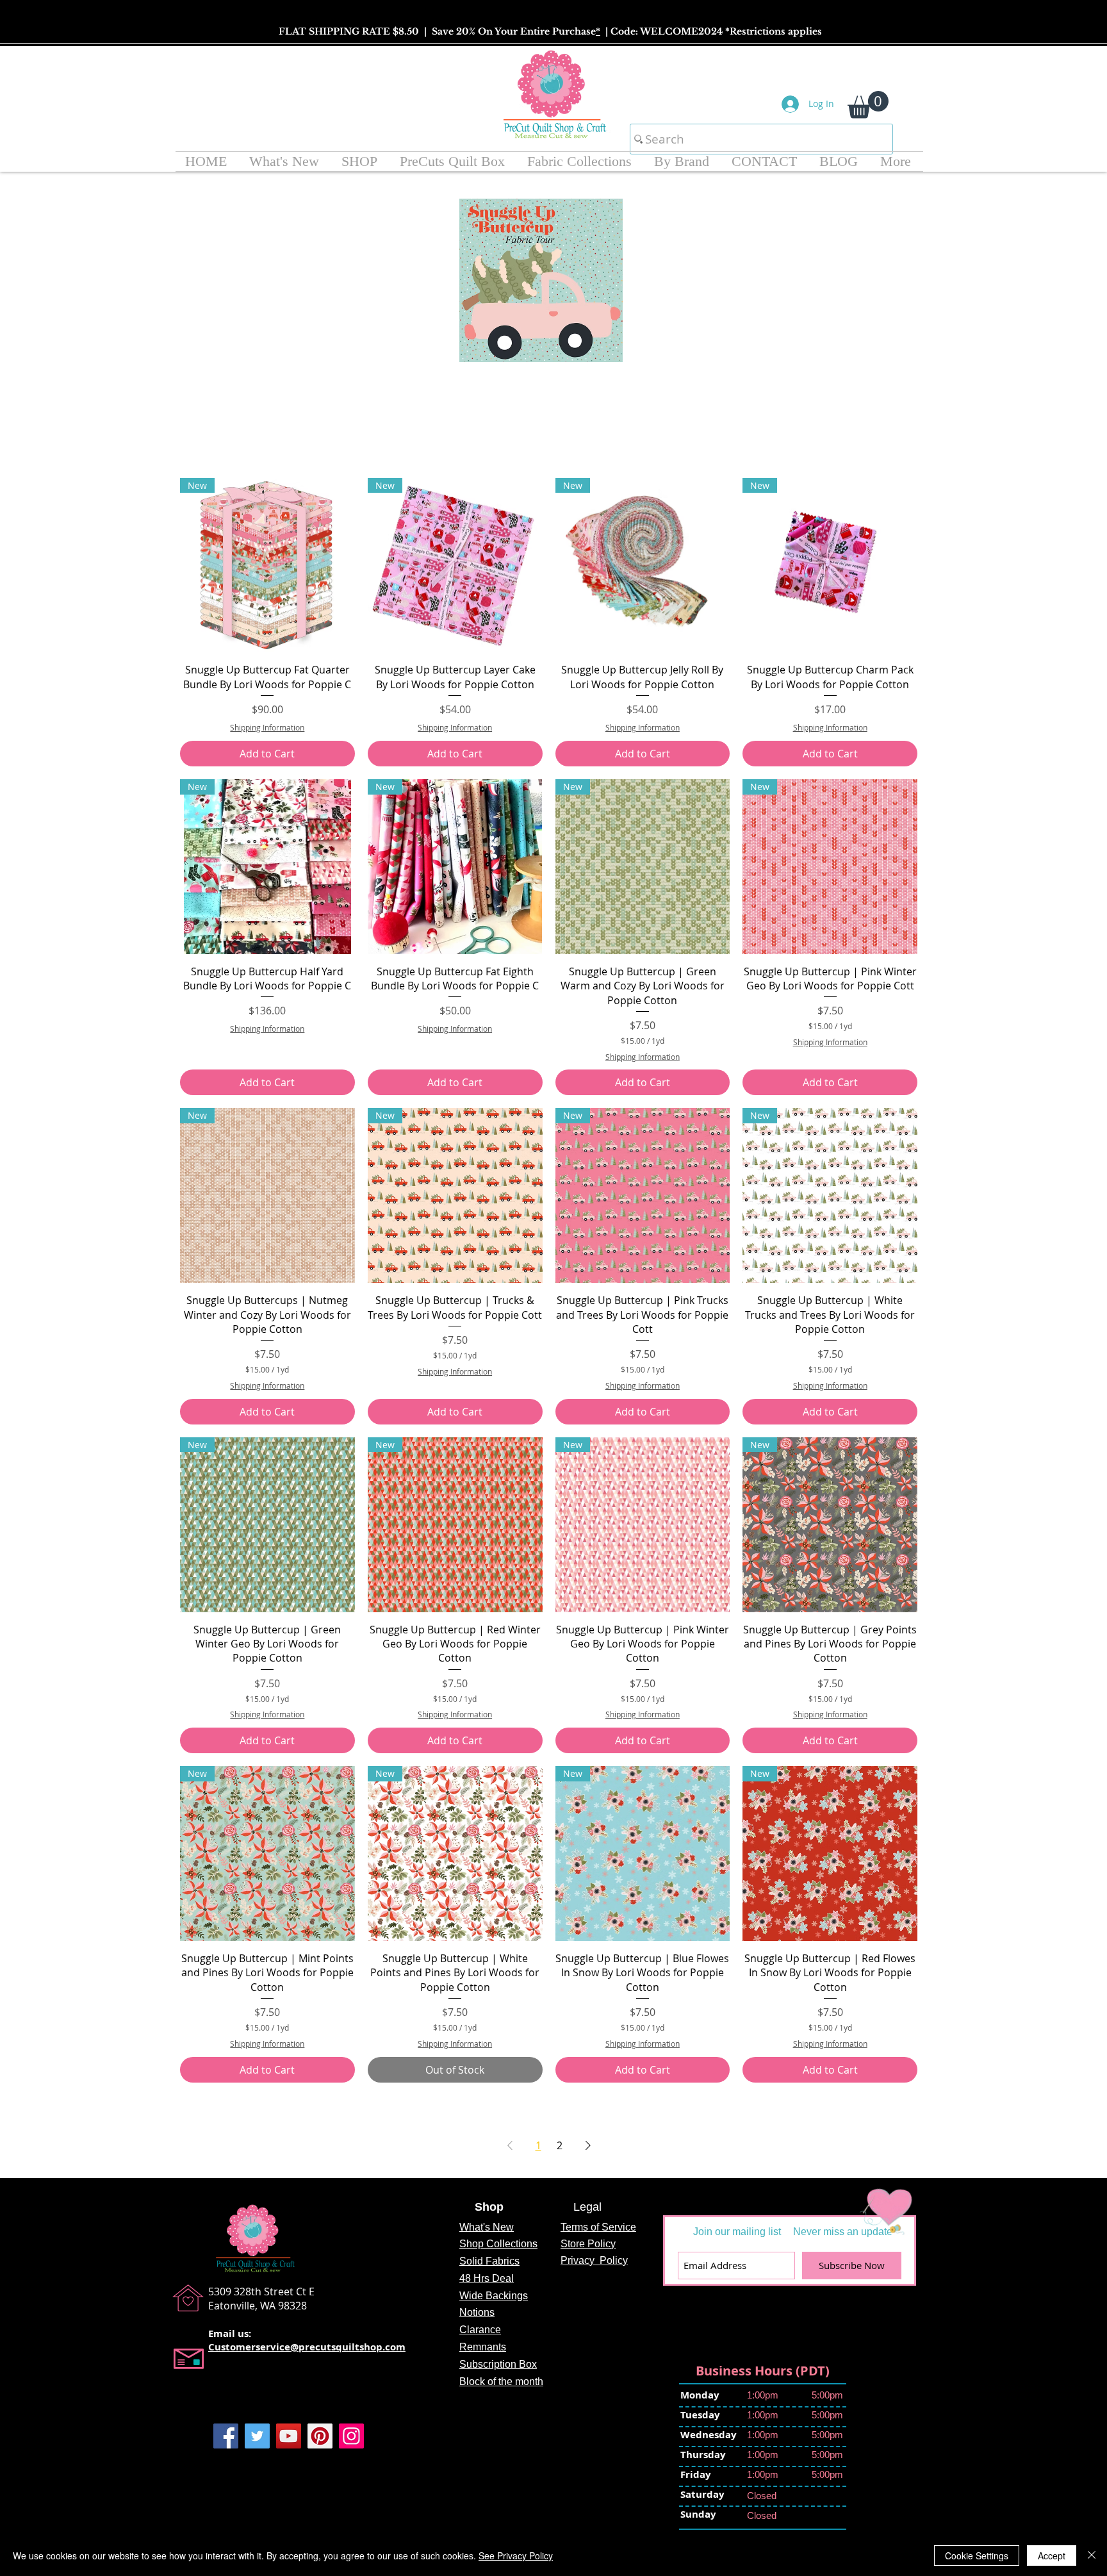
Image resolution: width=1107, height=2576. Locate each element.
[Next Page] (588, 2145)
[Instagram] (351, 2436)
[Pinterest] (320, 2436)
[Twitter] (257, 2436)
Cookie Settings (977, 2555)
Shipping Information (267, 727)
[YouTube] (289, 2436)
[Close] (1092, 2555)
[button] (868, 105)
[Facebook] (226, 2436)
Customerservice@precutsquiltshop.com (307, 2347)
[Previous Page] (510, 2145)
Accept (1052, 2555)
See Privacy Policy (516, 2555)
